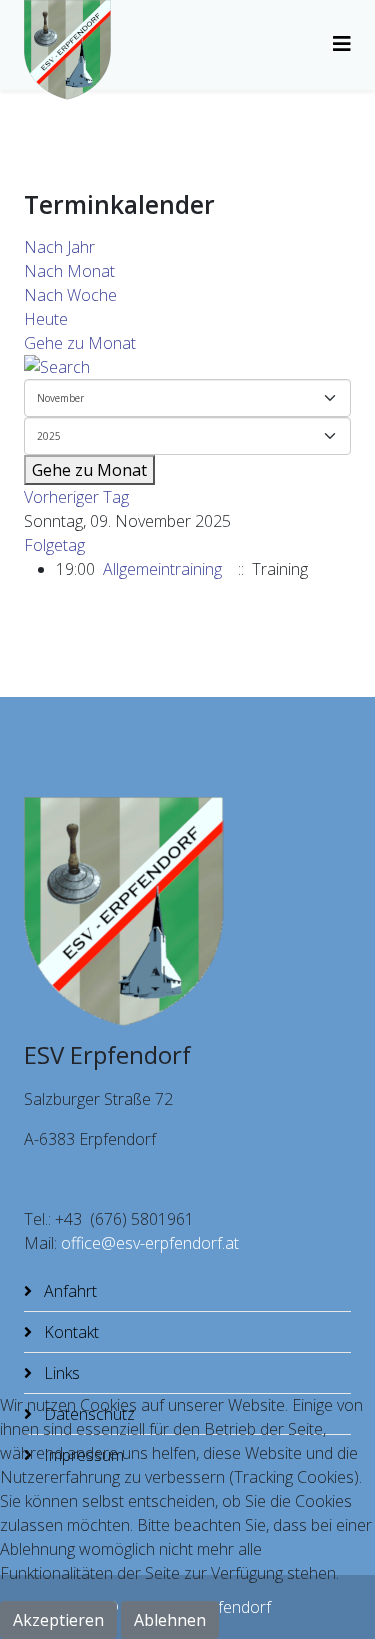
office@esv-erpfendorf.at (150, 1243)
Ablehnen (170, 1620)
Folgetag (54, 545)
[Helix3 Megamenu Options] (342, 43)
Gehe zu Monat (80, 343)
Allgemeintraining (162, 569)
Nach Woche (70, 295)
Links (60, 1373)
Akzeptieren (58, 1620)
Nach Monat (69, 271)
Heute (46, 319)
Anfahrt (68, 1291)
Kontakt (69, 1332)
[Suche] (187, 367)
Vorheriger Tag (76, 497)
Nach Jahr (59, 247)
